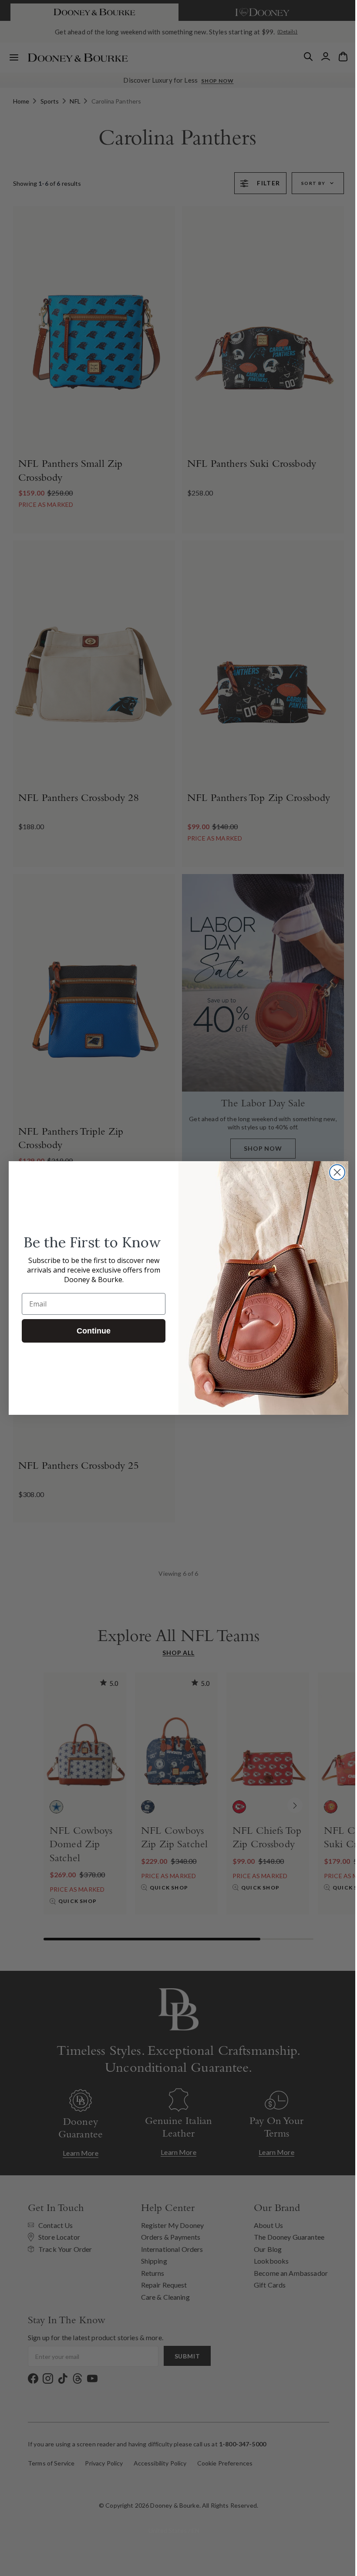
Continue (91, 1331)
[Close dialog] (334, 1172)
